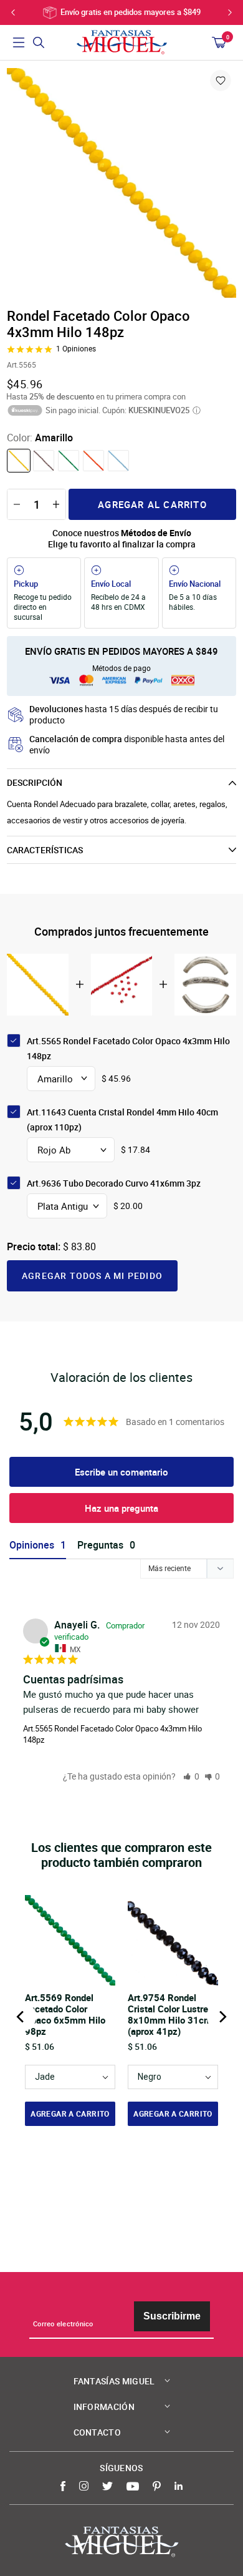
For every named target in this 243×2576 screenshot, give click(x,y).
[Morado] (44, 461)
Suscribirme (172, 2316)
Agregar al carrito (152, 504)
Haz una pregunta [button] (121, 1508)
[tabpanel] (121, 183)
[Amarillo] (19, 461)
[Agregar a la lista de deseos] (221, 81)
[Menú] (19, 42)
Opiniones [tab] (32, 1545)
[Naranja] (93, 461)
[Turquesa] (118, 461)
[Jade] (69, 461)
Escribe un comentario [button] (121, 1472)
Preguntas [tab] (100, 1545)
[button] (191, 1776)
